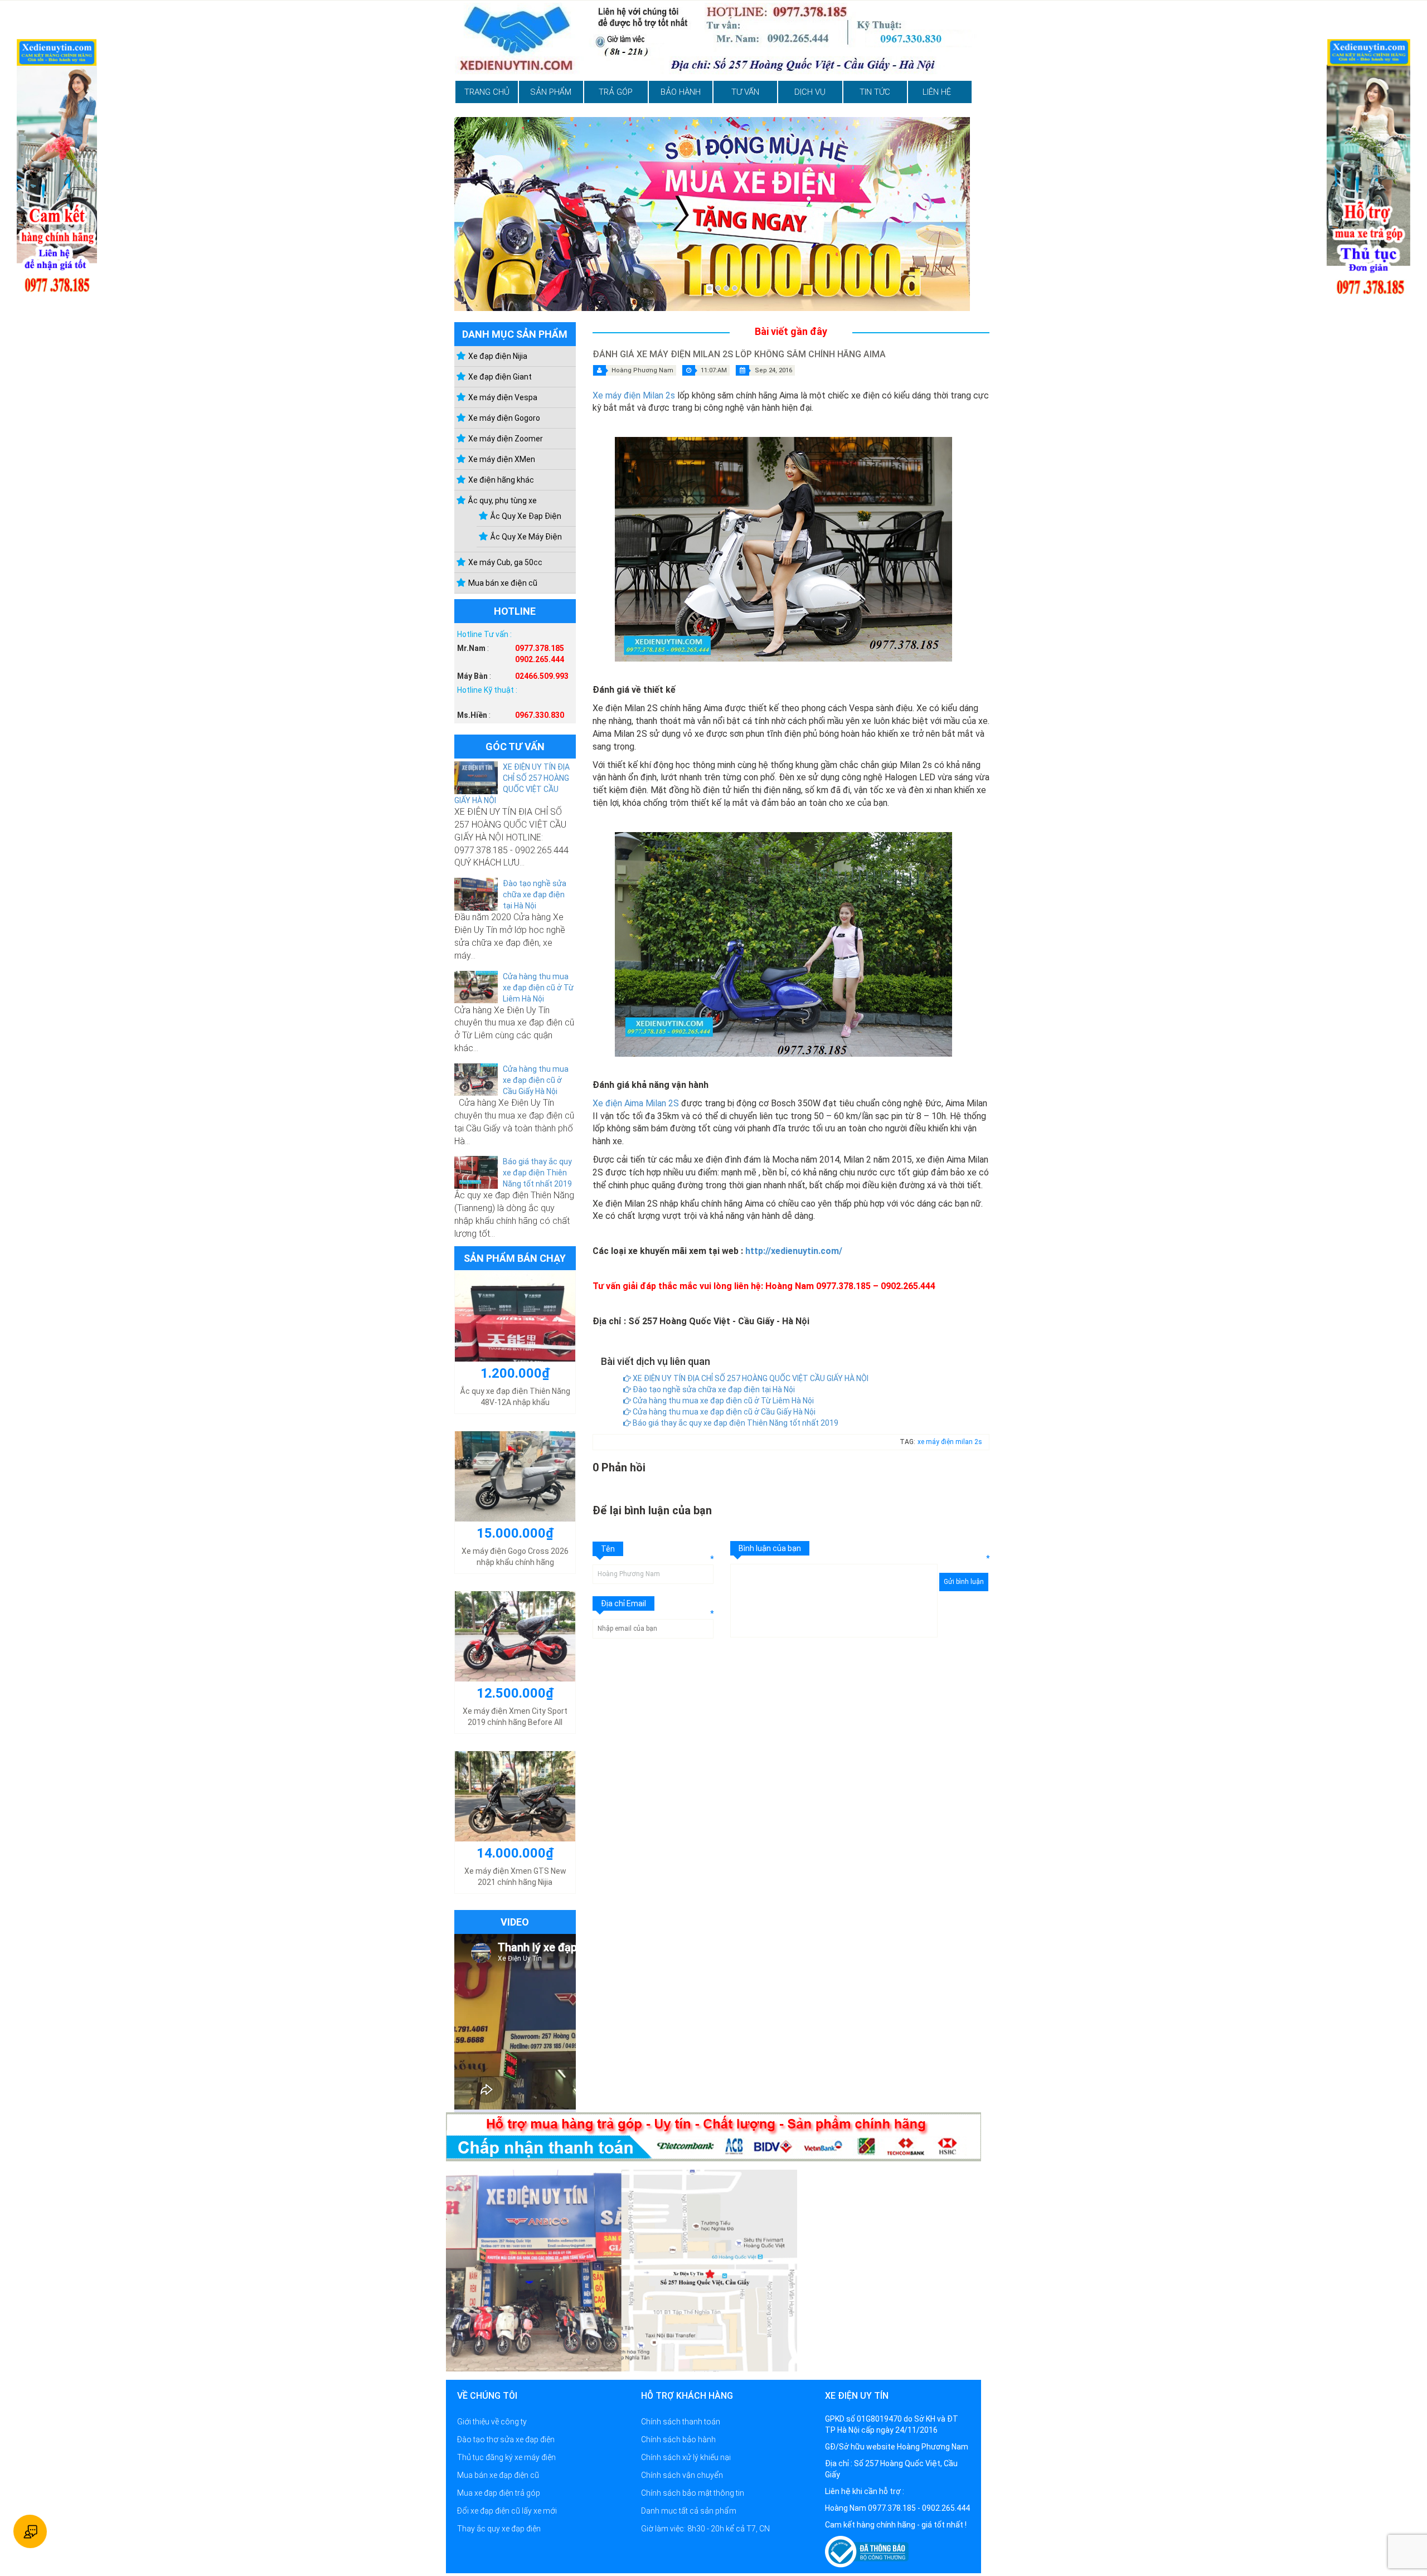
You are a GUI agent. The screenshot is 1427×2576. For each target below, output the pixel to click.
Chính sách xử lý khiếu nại (686, 2457)
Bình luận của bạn (770, 1548)
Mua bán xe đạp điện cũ (498, 2475)
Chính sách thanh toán (681, 2422)
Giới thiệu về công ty (492, 2422)
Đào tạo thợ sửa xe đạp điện (506, 2439)
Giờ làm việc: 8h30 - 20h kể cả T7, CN (705, 2529)
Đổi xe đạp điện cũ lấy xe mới (507, 2511)
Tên (608, 1549)
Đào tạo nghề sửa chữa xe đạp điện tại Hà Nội (535, 895)
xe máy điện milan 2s (950, 1442)
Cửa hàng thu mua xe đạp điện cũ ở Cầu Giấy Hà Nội (536, 1080)
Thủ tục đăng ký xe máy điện (506, 2457)
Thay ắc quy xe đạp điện (499, 2529)
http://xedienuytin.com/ (794, 1251)
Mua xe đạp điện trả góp (499, 2493)
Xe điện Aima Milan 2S (636, 1103)
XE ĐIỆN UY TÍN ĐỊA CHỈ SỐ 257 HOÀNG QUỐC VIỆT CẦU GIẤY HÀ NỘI (750, 1378)
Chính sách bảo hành (678, 2439)
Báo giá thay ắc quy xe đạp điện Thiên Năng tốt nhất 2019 (537, 1173)
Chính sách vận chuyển (682, 2475)
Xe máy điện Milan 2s (634, 395)
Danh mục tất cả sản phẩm (689, 2511)
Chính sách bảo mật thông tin (693, 2493)
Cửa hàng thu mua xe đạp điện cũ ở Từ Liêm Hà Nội (538, 988)
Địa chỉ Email (623, 1603)
